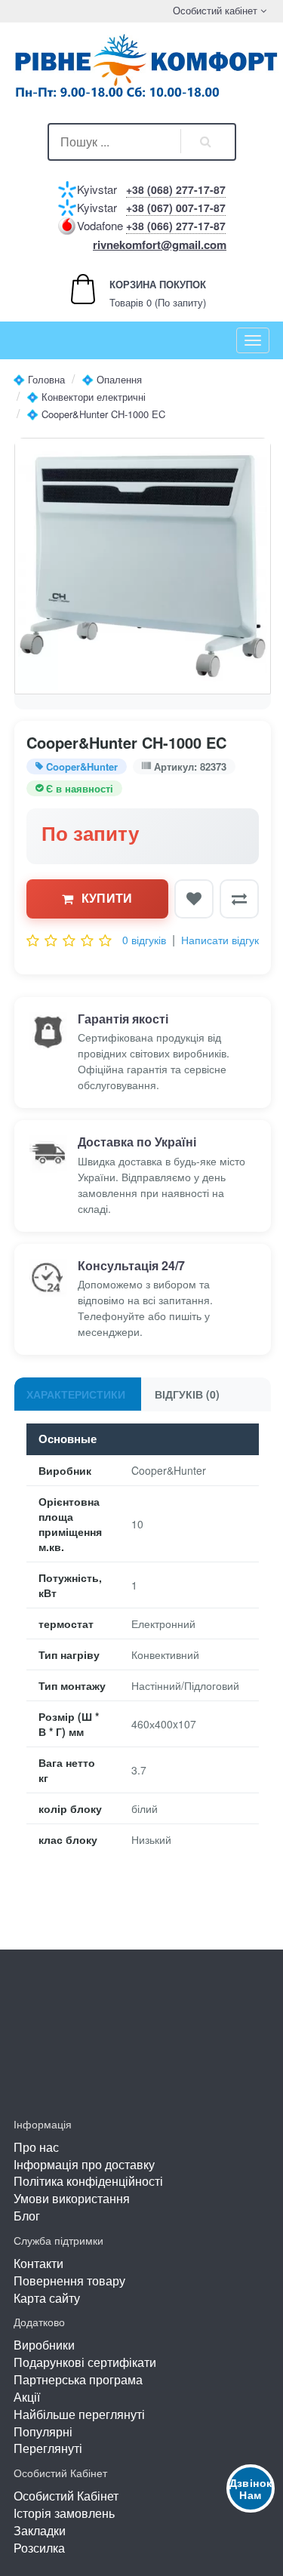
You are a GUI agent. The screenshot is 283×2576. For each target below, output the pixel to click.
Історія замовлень (64, 2513)
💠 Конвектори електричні (86, 397)
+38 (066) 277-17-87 (176, 226)
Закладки (40, 2530)
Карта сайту (47, 2298)
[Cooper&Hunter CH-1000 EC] (143, 566)
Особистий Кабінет (66, 2496)
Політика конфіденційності (88, 2181)
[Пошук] (206, 142)
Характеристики (76, 1394)
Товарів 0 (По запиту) (141, 293)
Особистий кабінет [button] (214, 10)
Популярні (43, 2431)
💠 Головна (39, 379)
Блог (27, 2216)
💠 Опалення (112, 379)
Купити (107, 898)
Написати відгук (220, 940)
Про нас (36, 2147)
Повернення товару (69, 2281)
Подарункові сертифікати (85, 2362)
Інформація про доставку (84, 2164)
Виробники (44, 2345)
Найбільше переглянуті (79, 2414)
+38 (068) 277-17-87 (176, 189)
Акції (27, 2397)
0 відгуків (144, 940)
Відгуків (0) (187, 1394)
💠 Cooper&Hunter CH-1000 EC (96, 414)
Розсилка (39, 2548)
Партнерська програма (78, 2379)
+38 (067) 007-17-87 (176, 208)
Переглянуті (48, 2448)
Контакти (38, 2263)
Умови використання (72, 2198)
